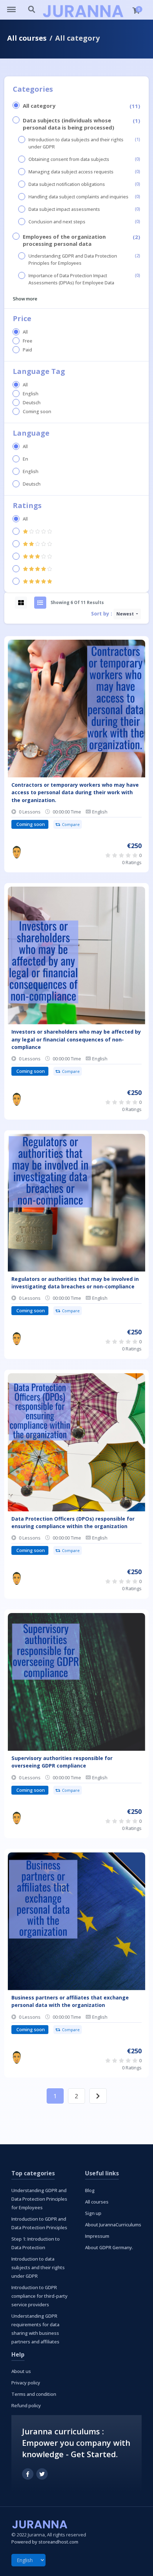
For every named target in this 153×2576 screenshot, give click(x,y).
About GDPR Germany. (109, 2247)
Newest (126, 614)
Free (28, 341)
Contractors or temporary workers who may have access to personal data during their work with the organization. (75, 792)
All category (39, 106)
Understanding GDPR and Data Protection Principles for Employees (73, 260)
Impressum (97, 2236)
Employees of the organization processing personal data (64, 240)
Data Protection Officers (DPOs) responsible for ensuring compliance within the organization (73, 1522)
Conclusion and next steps (57, 222)
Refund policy (26, 2405)
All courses (27, 38)
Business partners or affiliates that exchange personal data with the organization (70, 2001)
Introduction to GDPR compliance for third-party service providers (39, 2296)
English (31, 394)
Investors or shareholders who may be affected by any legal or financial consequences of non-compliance (76, 1039)
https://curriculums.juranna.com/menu (15, 6)
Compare (71, 824)
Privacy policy (26, 2383)
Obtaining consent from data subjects (69, 159)
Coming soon (37, 412)
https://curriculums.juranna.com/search (32, 6)
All (25, 332)
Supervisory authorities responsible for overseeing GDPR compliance (62, 1762)
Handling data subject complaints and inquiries (78, 197)
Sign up (93, 2213)
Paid (27, 350)
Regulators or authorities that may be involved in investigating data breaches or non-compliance (75, 1283)
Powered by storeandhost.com (45, 2542)
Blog (90, 2190)
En (25, 459)
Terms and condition (34, 2394)
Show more (25, 299)
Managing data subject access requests (71, 172)
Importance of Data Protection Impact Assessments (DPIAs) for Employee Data (71, 279)
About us (21, 2371)
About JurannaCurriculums (113, 2225)
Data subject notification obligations (67, 184)
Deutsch (32, 403)
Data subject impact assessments (64, 209)
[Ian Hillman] (17, 852)
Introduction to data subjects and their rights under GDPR (76, 143)
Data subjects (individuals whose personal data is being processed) (68, 124)
